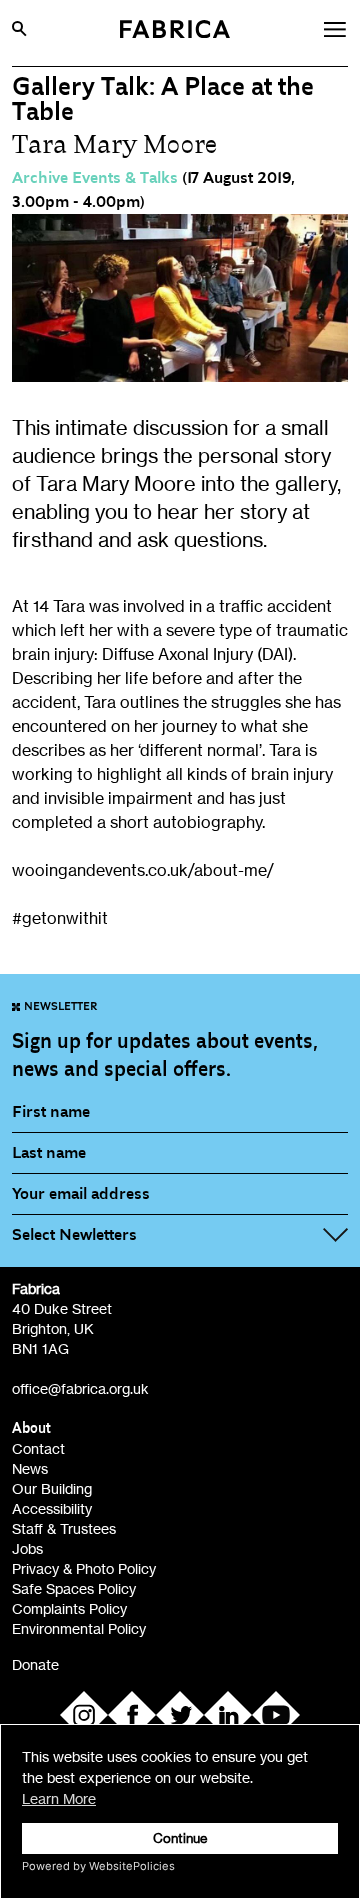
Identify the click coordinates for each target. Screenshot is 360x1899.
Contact (38, 1448)
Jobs (27, 1548)
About (31, 1428)
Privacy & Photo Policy (84, 1568)
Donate (35, 1664)
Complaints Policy (69, 1608)
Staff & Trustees (64, 1528)
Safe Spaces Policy (74, 1588)
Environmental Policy (79, 1628)
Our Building (52, 1488)
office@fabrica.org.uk (80, 1388)
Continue (180, 1838)
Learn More (59, 1798)
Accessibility (52, 1508)
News (30, 1468)
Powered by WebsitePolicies (98, 1866)
